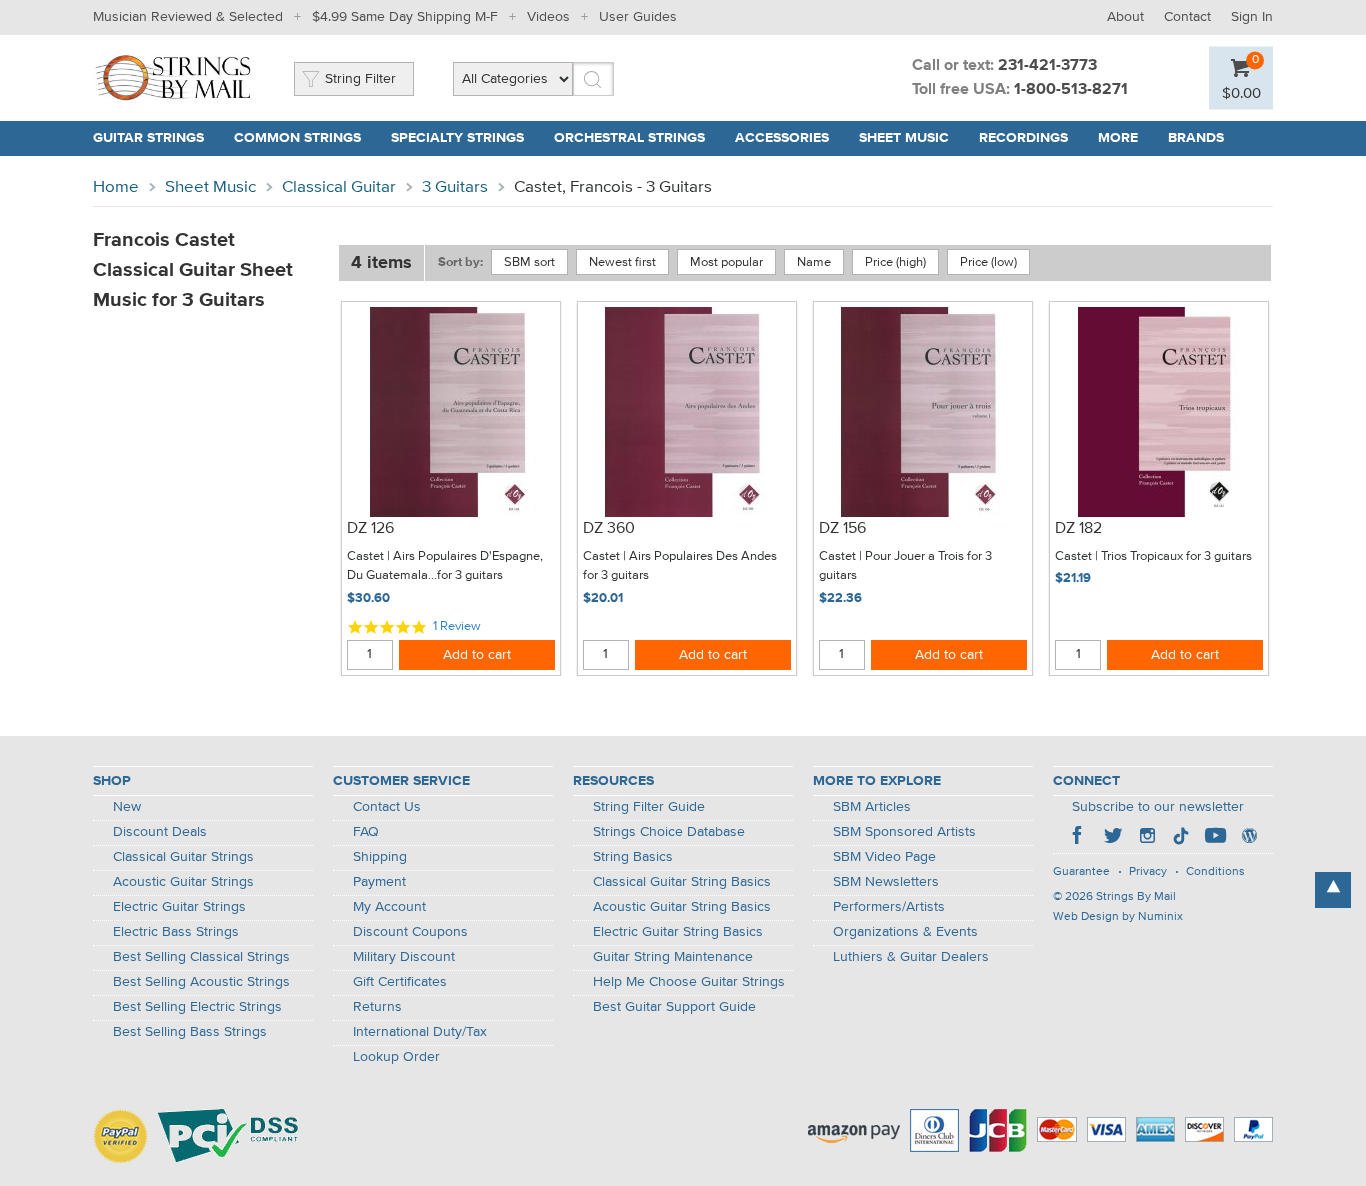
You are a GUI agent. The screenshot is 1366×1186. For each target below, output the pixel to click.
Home (116, 187)
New (127, 807)
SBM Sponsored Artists (904, 832)
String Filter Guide (649, 807)
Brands (1196, 138)
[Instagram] (1147, 838)
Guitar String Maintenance (673, 957)
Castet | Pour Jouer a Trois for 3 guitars (905, 566)
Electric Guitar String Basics (678, 932)
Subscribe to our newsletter (1158, 807)
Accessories (782, 138)
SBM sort (529, 262)
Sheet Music (904, 138)
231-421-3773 (1047, 66)
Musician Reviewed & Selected (188, 17)
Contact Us (387, 807)
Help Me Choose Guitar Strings (689, 982)
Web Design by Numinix (1118, 917)
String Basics (633, 857)
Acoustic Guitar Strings (183, 882)
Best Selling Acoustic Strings (201, 982)
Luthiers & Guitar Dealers (911, 957)
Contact (1187, 17)
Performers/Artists (889, 907)
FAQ (366, 832)
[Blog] (1249, 838)
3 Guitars (455, 187)
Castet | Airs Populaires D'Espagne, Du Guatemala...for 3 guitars (445, 566)
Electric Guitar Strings (179, 907)
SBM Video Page (884, 857)
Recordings (1023, 138)
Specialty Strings (457, 138)
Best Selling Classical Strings (201, 957)
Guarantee (1081, 872)
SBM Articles (872, 807)
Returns (377, 1007)
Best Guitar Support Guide (674, 1007)
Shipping (380, 857)
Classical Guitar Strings (183, 857)
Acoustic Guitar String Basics (682, 907)
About (1125, 17)
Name (814, 262)
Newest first (622, 262)
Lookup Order (396, 1057)
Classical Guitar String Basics (682, 882)
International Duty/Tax (420, 1032)
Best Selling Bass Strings (190, 1032)
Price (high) (895, 262)
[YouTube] (1215, 838)
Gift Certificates (400, 982)
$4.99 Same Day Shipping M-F (405, 17)
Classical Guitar (339, 187)
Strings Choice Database (669, 832)
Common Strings (297, 138)
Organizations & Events (905, 932)
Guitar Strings (148, 138)
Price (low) (988, 262)
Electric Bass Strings (176, 932)
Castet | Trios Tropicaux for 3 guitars (1153, 556)
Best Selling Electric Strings (197, 1007)
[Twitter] (1113, 838)
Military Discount (404, 957)
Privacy (1148, 872)
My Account (389, 907)
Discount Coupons (410, 932)
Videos (548, 17)
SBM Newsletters (886, 882)
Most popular (726, 262)
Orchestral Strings (629, 138)
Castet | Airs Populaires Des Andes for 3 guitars (680, 566)
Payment (379, 882)
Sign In (1252, 17)
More (1118, 138)
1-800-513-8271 (1071, 90)
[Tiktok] (1181, 838)
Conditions (1215, 872)
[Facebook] (1079, 838)
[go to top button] (1333, 890)
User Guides (638, 17)
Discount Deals (160, 832)
